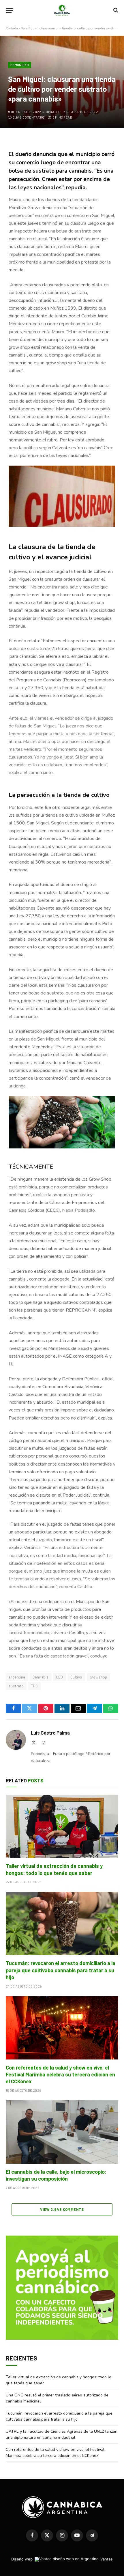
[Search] (115, 10)
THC (34, 1686)
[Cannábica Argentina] (62, 10)
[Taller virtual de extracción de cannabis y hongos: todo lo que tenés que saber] (62, 1826)
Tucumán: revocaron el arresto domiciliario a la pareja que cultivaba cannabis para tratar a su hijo (61, 1970)
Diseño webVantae (62, 2559)
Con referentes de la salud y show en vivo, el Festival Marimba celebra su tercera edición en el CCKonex (60, 2075)
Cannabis (41, 1677)
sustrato (16, 1686)
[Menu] (10, 10)
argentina (17, 1677)
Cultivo (76, 1677)
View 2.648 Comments (62, 2209)
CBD (60, 1677)
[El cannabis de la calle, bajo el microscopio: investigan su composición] (62, 2132)
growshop (98, 1677)
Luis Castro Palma (50, 1733)
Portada (12, 28)
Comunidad (20, 65)
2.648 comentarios (29, 117)
